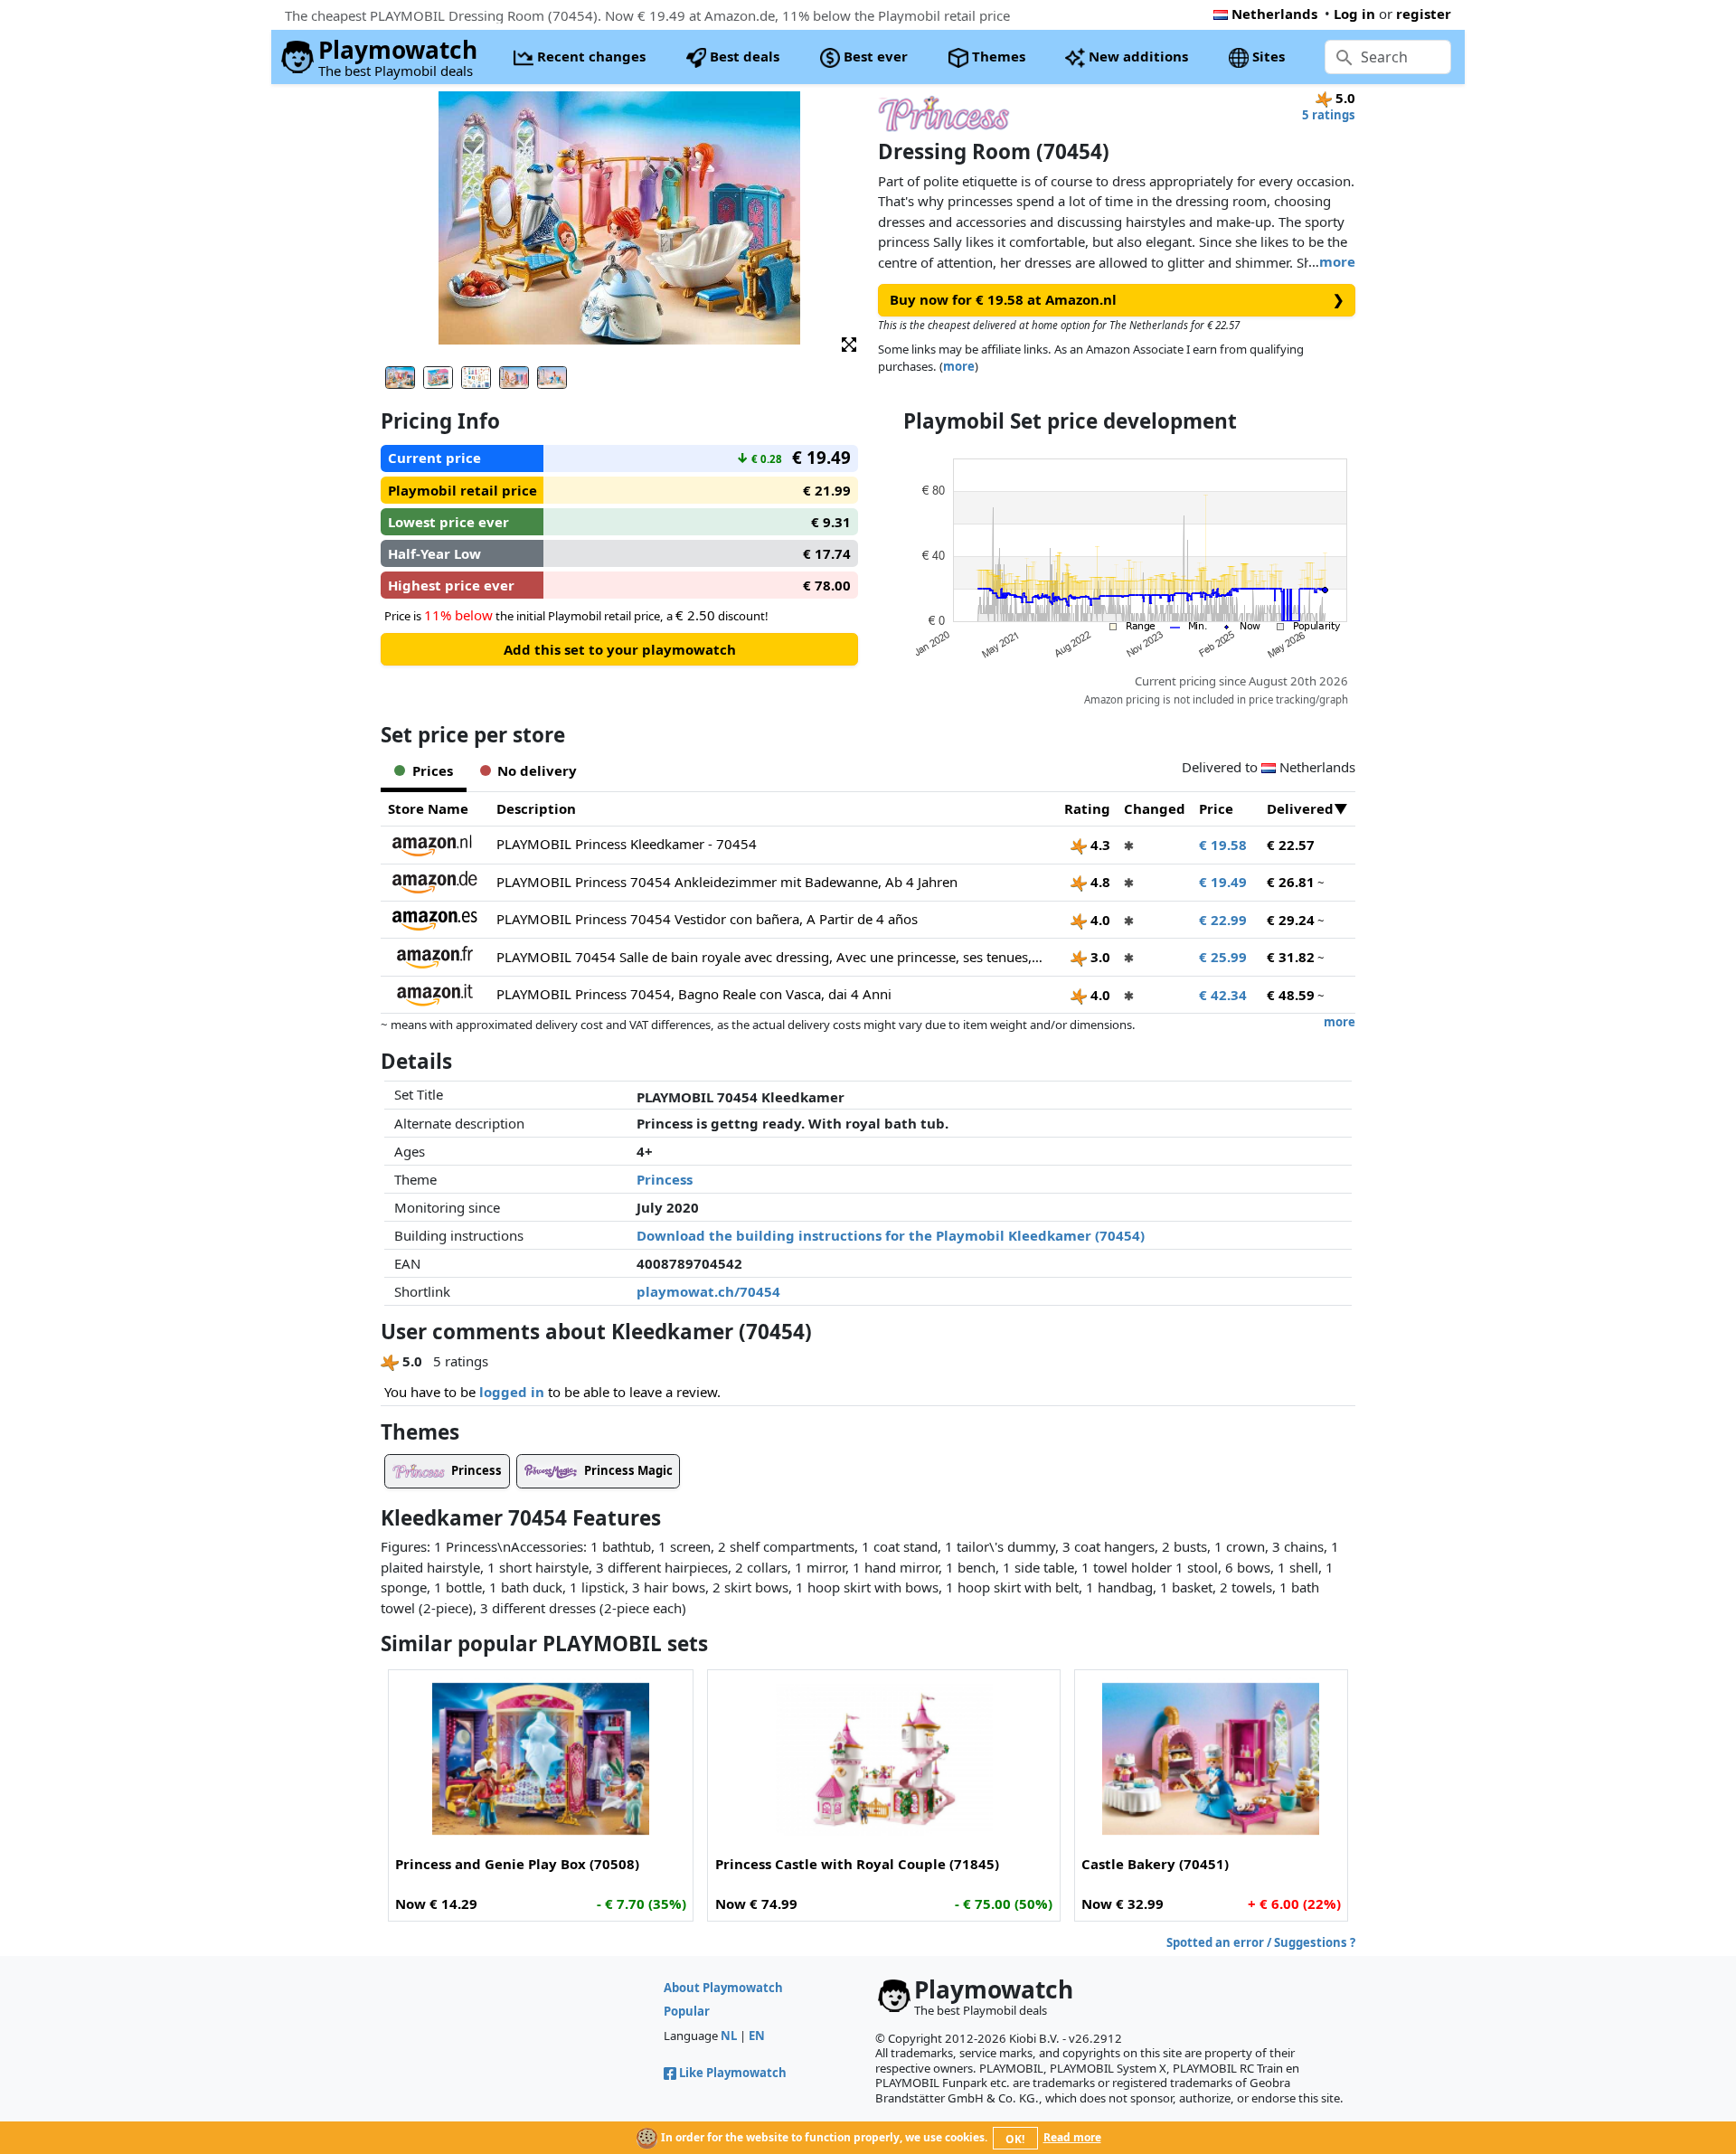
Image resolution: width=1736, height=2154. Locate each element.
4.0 (1099, 920)
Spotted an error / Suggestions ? (1261, 1942)
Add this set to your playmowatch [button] (620, 649)
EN (757, 2036)
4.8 (1099, 882)
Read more (1072, 2137)
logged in (512, 1392)
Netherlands (1274, 14)
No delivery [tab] (537, 770)
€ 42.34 (1223, 995)
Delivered (1300, 808)
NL (729, 2036)
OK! (1015, 2139)
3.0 (1099, 957)
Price (1216, 808)
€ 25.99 (1223, 957)
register (1424, 14)
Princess (665, 1179)
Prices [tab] (433, 770)
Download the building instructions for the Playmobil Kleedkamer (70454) (891, 1235)
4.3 (1099, 845)
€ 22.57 (1291, 845)
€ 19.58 (1223, 845)
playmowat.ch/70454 (708, 1291)
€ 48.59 (1291, 995)
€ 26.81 (1291, 882)
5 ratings (1329, 115)
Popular (687, 2011)
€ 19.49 (1223, 882)
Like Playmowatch (733, 2073)
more (1337, 261)
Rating (1087, 808)
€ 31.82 (1291, 957)
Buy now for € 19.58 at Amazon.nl (1117, 299)
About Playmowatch (723, 1988)
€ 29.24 (1291, 920)
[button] (849, 343)
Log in (1354, 14)
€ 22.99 (1223, 920)
